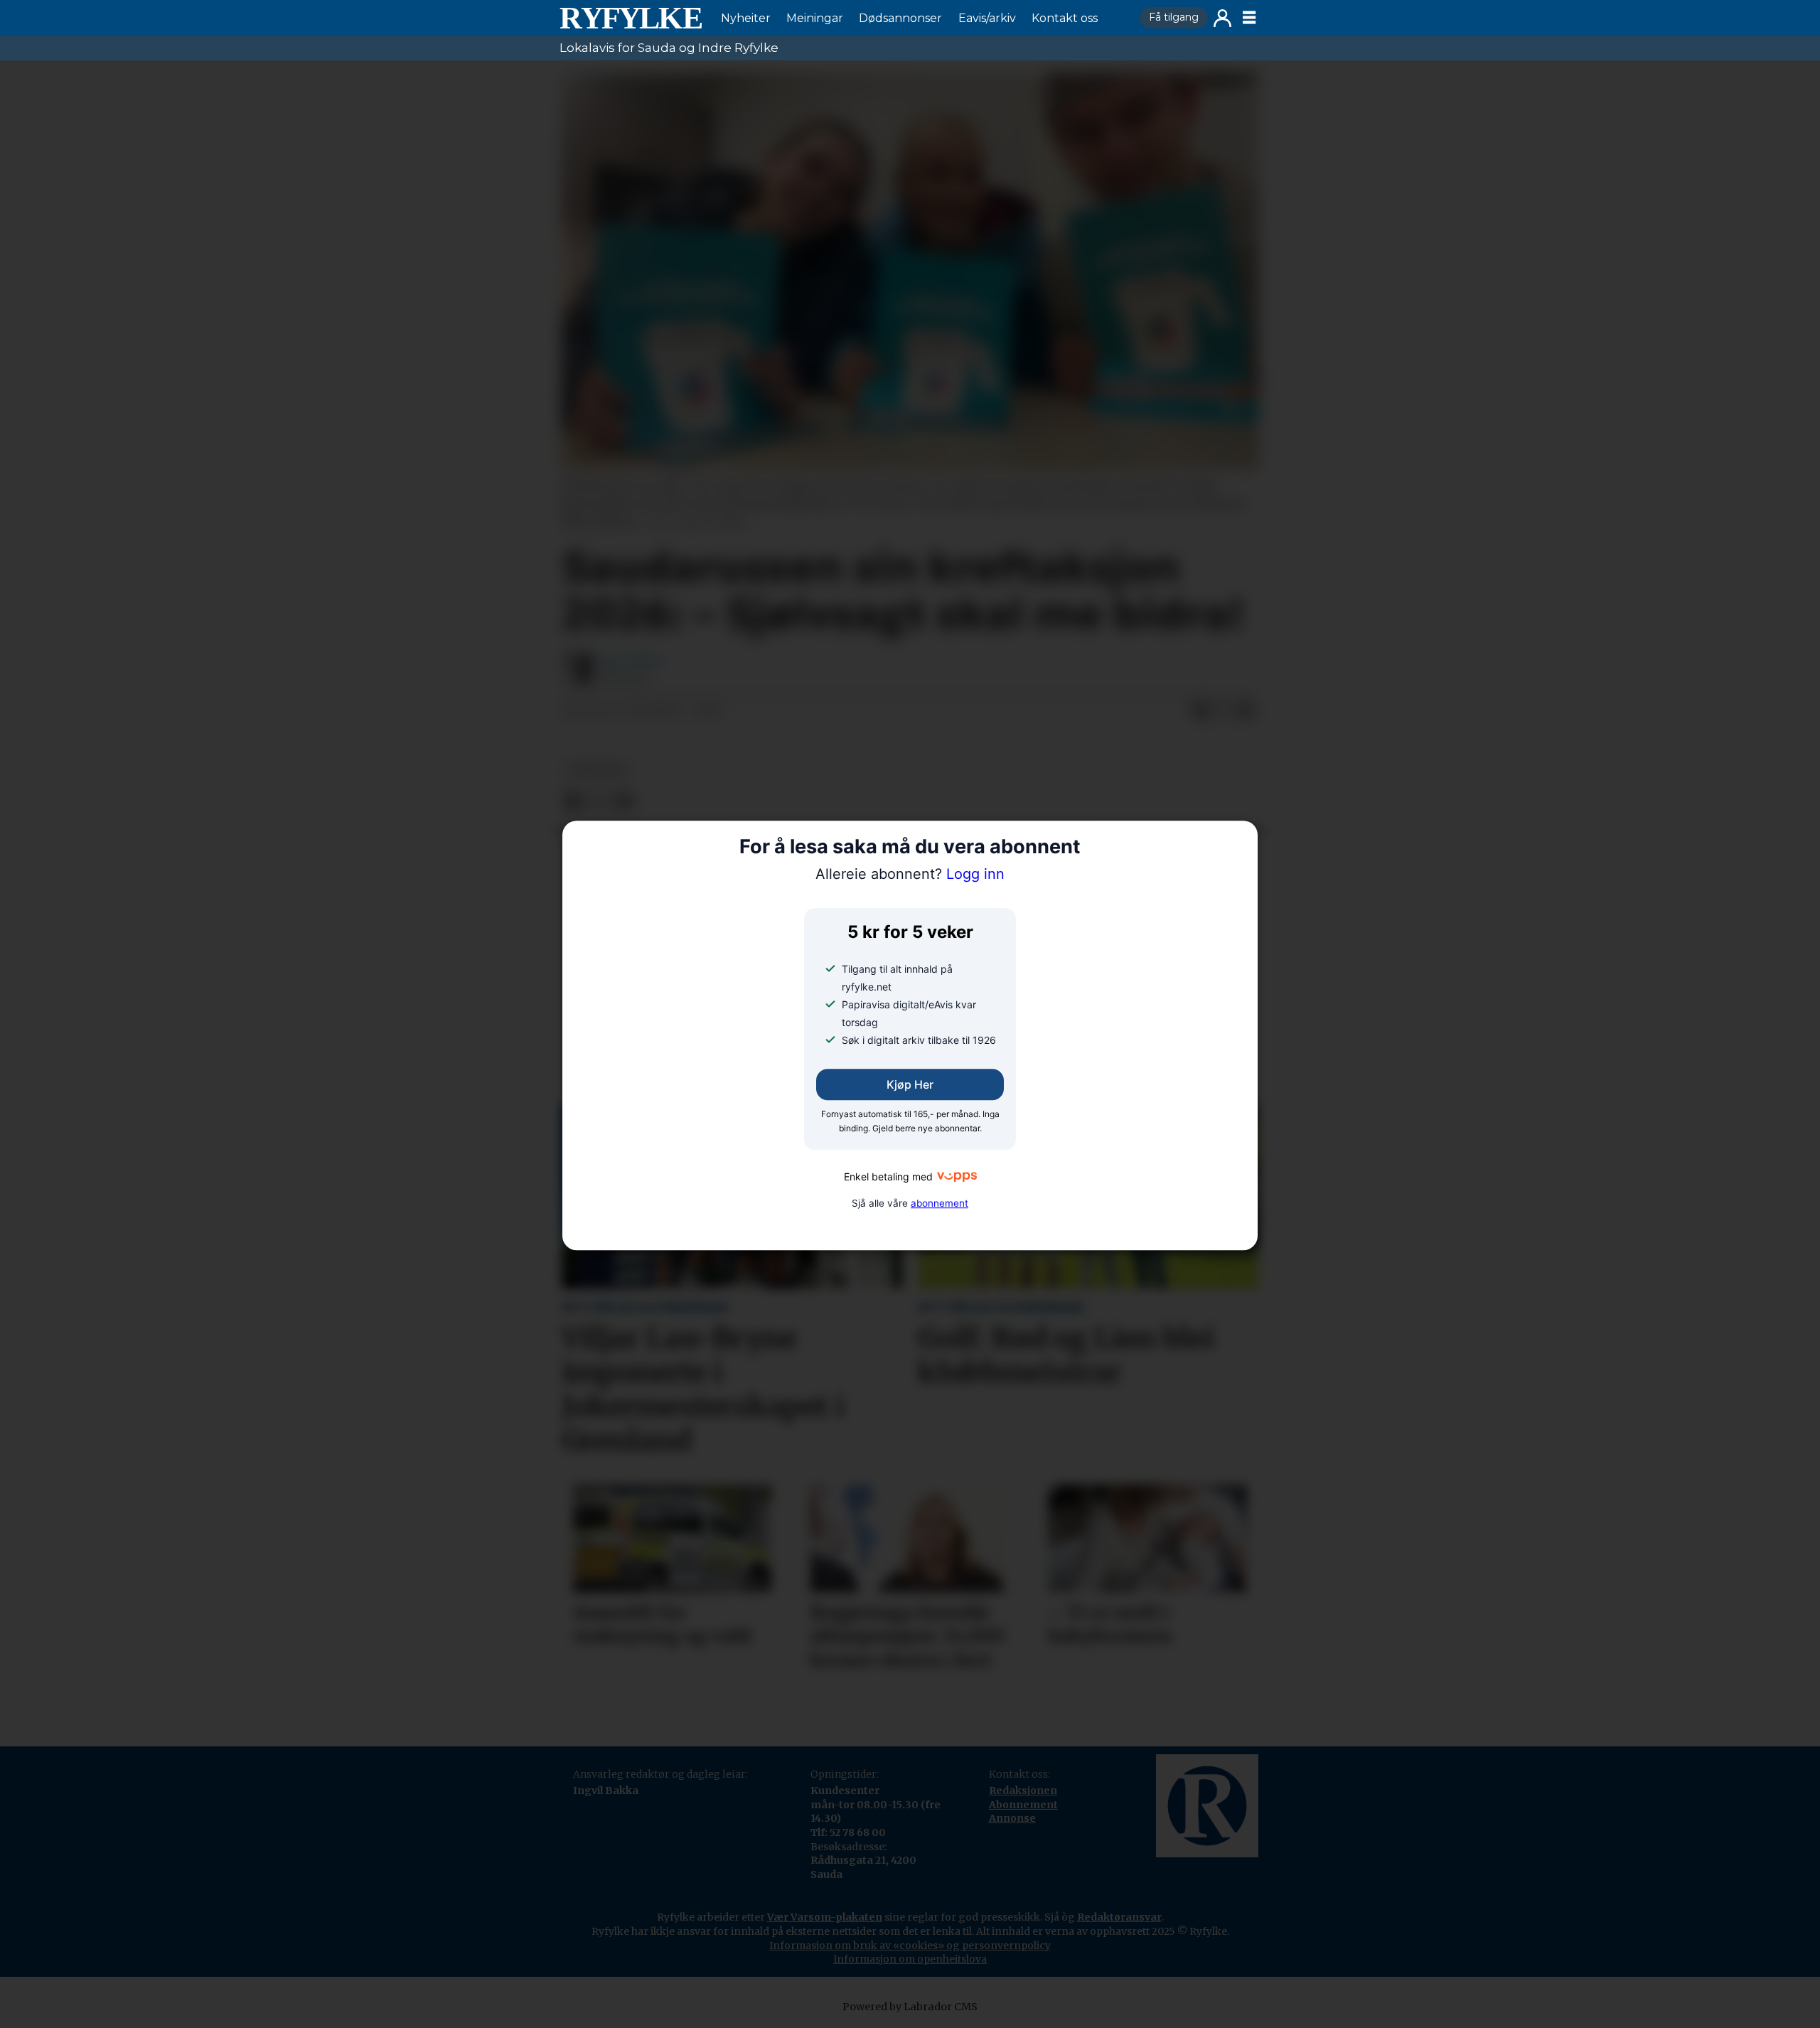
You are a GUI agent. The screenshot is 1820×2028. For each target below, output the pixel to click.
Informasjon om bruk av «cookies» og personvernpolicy (910, 1946)
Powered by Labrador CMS (910, 2007)
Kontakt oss (1065, 18)
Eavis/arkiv (987, 18)
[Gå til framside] (631, 18)
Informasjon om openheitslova (910, 1959)
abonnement (940, 1203)
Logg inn (1222, 18)
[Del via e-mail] (1246, 711)
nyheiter (596, 770)
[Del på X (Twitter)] (1224, 711)
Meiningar (815, 18)
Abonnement (1023, 1805)
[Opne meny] (1249, 18)
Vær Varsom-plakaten (825, 1917)
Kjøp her (910, 1085)
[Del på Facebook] (1201, 711)
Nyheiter (746, 18)
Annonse (1012, 1818)
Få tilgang (1174, 17)
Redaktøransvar (1119, 1917)
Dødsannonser (900, 18)
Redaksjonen (1023, 1790)
